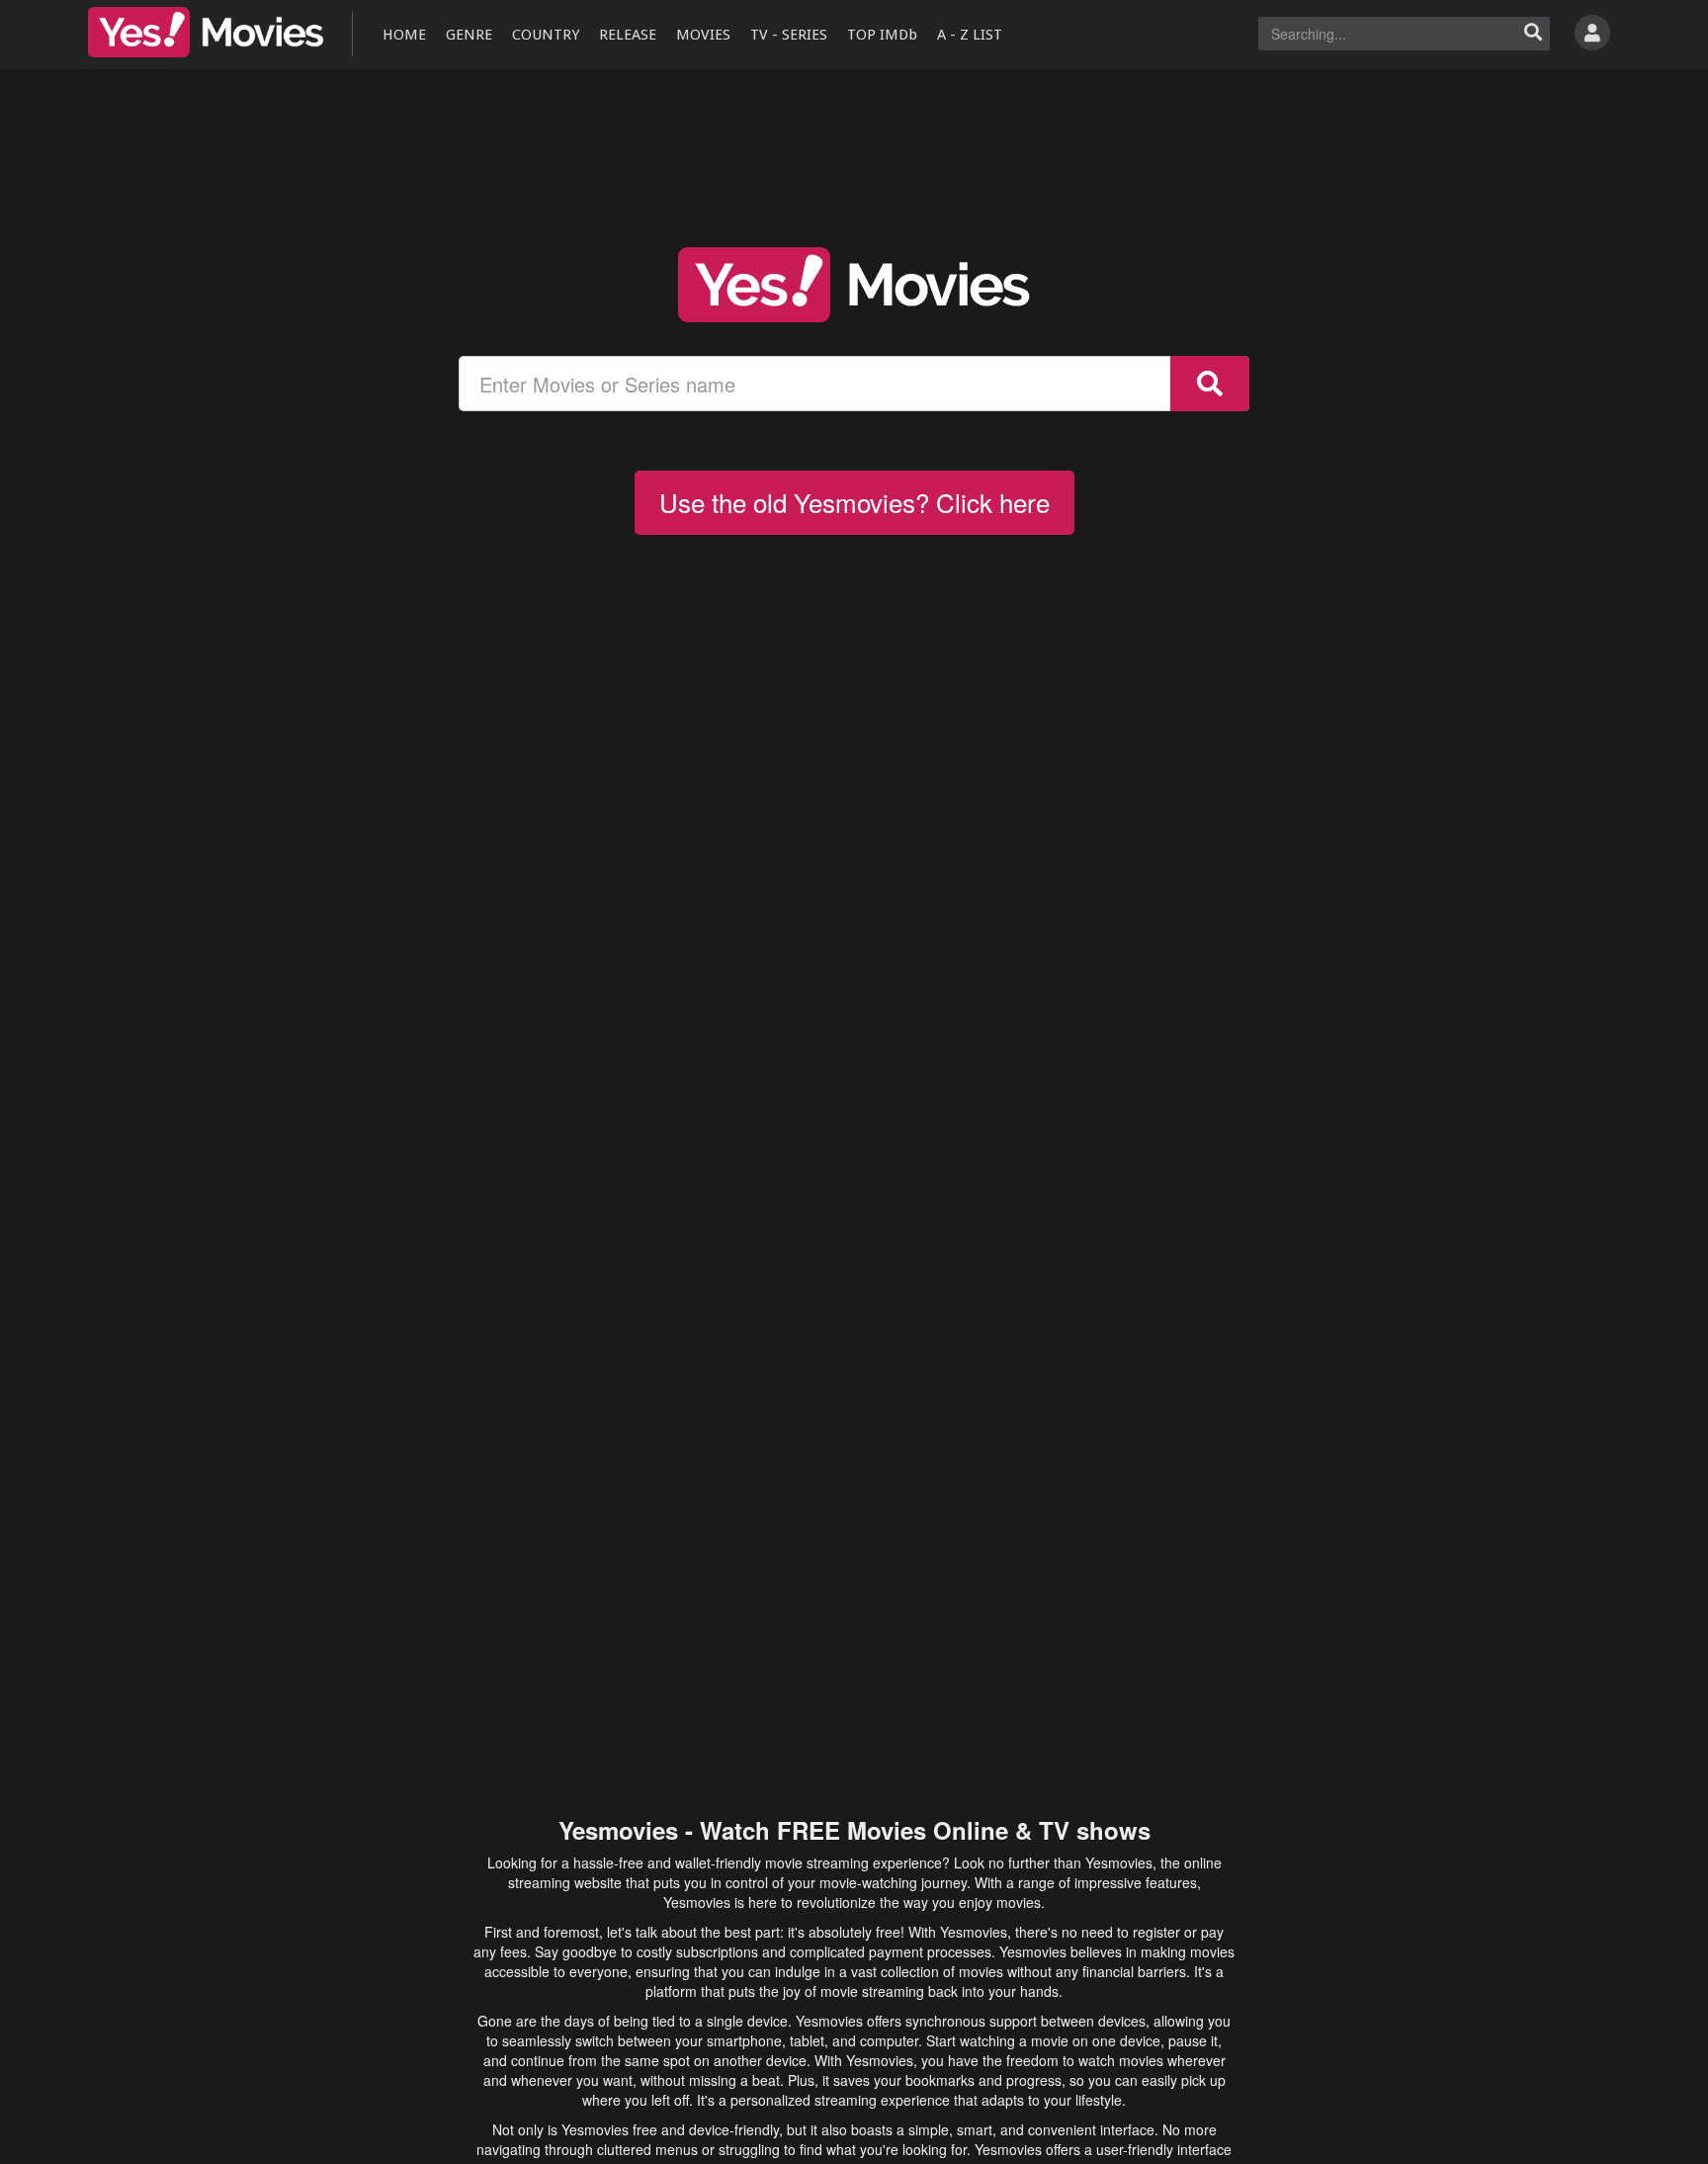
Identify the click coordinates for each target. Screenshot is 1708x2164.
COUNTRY (546, 35)
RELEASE (628, 35)
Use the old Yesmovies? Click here (854, 502)
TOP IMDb (882, 35)
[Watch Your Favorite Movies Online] (854, 285)
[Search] (1533, 34)
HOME (404, 35)
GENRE (469, 35)
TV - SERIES (789, 35)
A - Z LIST (970, 35)
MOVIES (703, 35)
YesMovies (206, 32)
